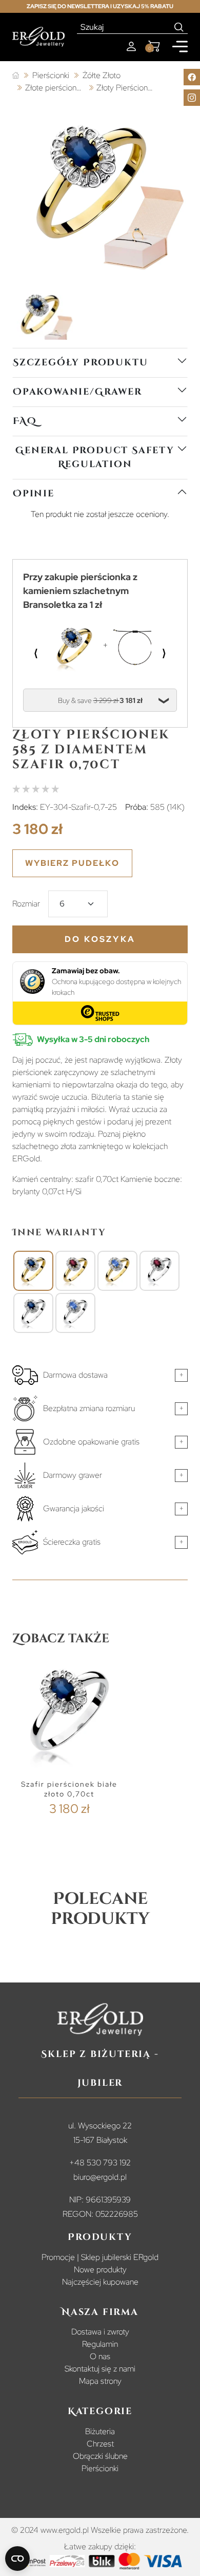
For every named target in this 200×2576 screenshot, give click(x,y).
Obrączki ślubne (100, 2456)
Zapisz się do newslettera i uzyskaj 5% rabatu (100, 6)
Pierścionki (100, 2468)
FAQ (25, 421)
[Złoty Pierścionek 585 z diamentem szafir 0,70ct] (33, 1271)
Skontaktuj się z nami (100, 2369)
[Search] (179, 27)
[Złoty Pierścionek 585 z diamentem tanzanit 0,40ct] (117, 1271)
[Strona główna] (16, 76)
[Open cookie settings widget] (17, 2559)
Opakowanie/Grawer (77, 392)
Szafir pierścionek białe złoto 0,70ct (69, 1789)
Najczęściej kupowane (100, 2282)
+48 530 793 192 (100, 2163)
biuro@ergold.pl (100, 2177)
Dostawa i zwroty (100, 2332)
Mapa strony (100, 2381)
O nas (100, 2356)
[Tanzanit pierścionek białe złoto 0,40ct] (75, 1313)
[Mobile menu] (180, 47)
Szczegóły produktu (80, 363)
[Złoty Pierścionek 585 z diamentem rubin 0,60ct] (75, 1271)
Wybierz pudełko (72, 863)
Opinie (34, 494)
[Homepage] (38, 37)
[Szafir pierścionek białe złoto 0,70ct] (33, 1313)
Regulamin (100, 2344)
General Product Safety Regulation (95, 457)
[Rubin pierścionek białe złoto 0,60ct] (159, 1271)
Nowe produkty (100, 2269)
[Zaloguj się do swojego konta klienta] (131, 47)
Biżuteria (100, 2431)
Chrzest (100, 2444)
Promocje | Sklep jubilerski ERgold (100, 2257)
